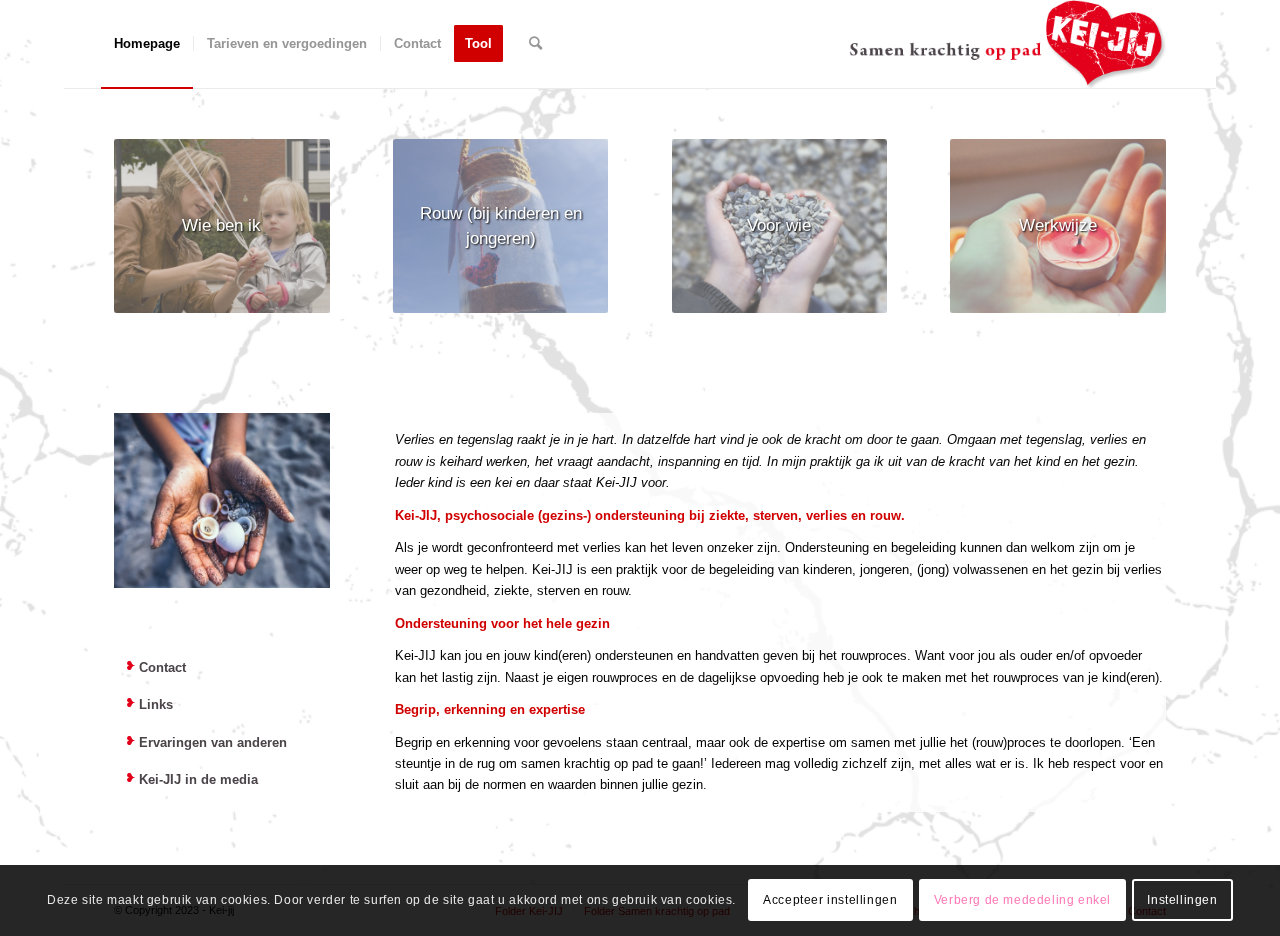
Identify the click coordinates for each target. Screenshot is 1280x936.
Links (156, 704)
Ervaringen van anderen (213, 742)
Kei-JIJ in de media (198, 779)
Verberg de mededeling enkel (1022, 901)
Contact (162, 667)
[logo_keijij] (1007, 44)
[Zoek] (535, 44)
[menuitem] (147, 44)
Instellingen (1182, 901)
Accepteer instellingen (830, 901)
